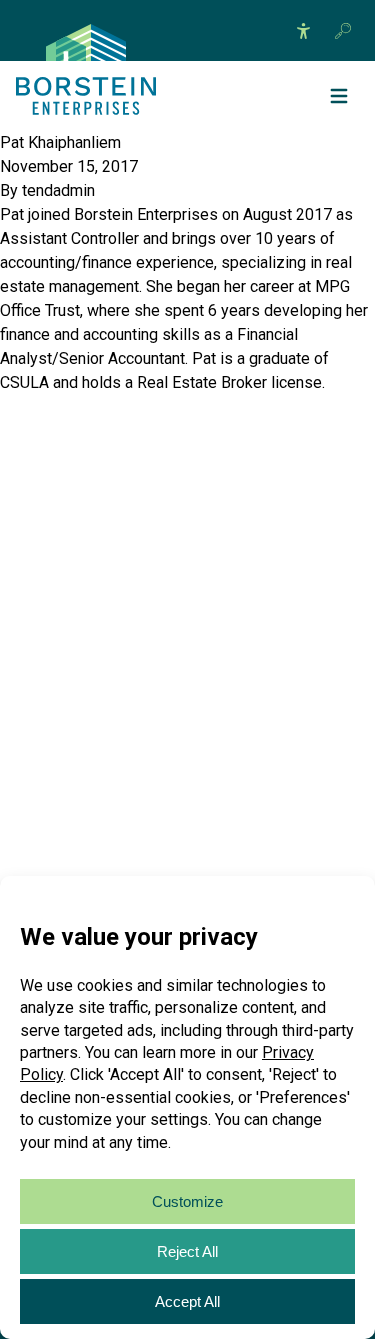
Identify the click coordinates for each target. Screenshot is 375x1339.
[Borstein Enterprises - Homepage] (86, 42)
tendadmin (58, 190)
